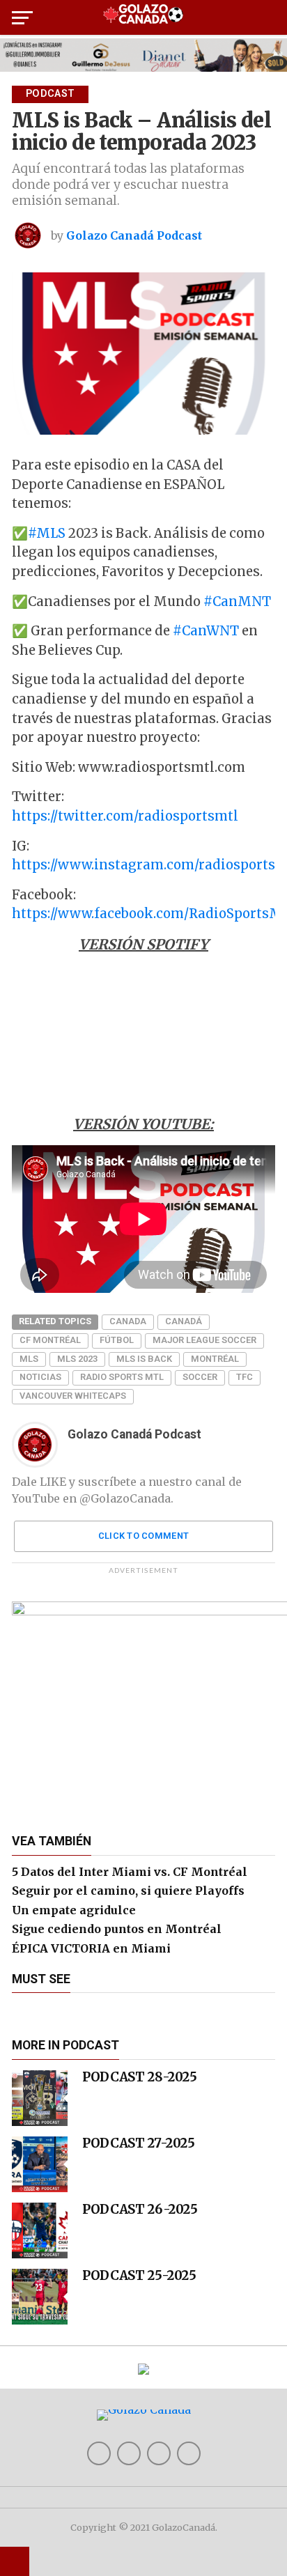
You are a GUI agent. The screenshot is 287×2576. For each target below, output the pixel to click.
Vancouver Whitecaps (73, 1396)
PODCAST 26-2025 (140, 2209)
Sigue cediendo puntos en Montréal (117, 1929)
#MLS (47, 533)
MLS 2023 (77, 1359)
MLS (29, 1359)
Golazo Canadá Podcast (134, 235)
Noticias (40, 1377)
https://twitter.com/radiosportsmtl (125, 816)
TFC (245, 1377)
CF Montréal (50, 1340)
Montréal (215, 1359)
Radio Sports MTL (122, 1377)
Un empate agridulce (74, 1910)
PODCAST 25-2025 (139, 2275)
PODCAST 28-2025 (139, 2077)
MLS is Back (144, 1359)
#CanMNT (237, 602)
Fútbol (117, 1340)
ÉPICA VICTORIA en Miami (91, 1948)
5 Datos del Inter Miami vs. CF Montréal (130, 1872)
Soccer (200, 1377)
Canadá (184, 1321)
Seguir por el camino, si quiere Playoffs (128, 1891)
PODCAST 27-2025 (138, 2143)
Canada (128, 1321)
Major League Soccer (204, 1340)
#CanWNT (206, 631)
